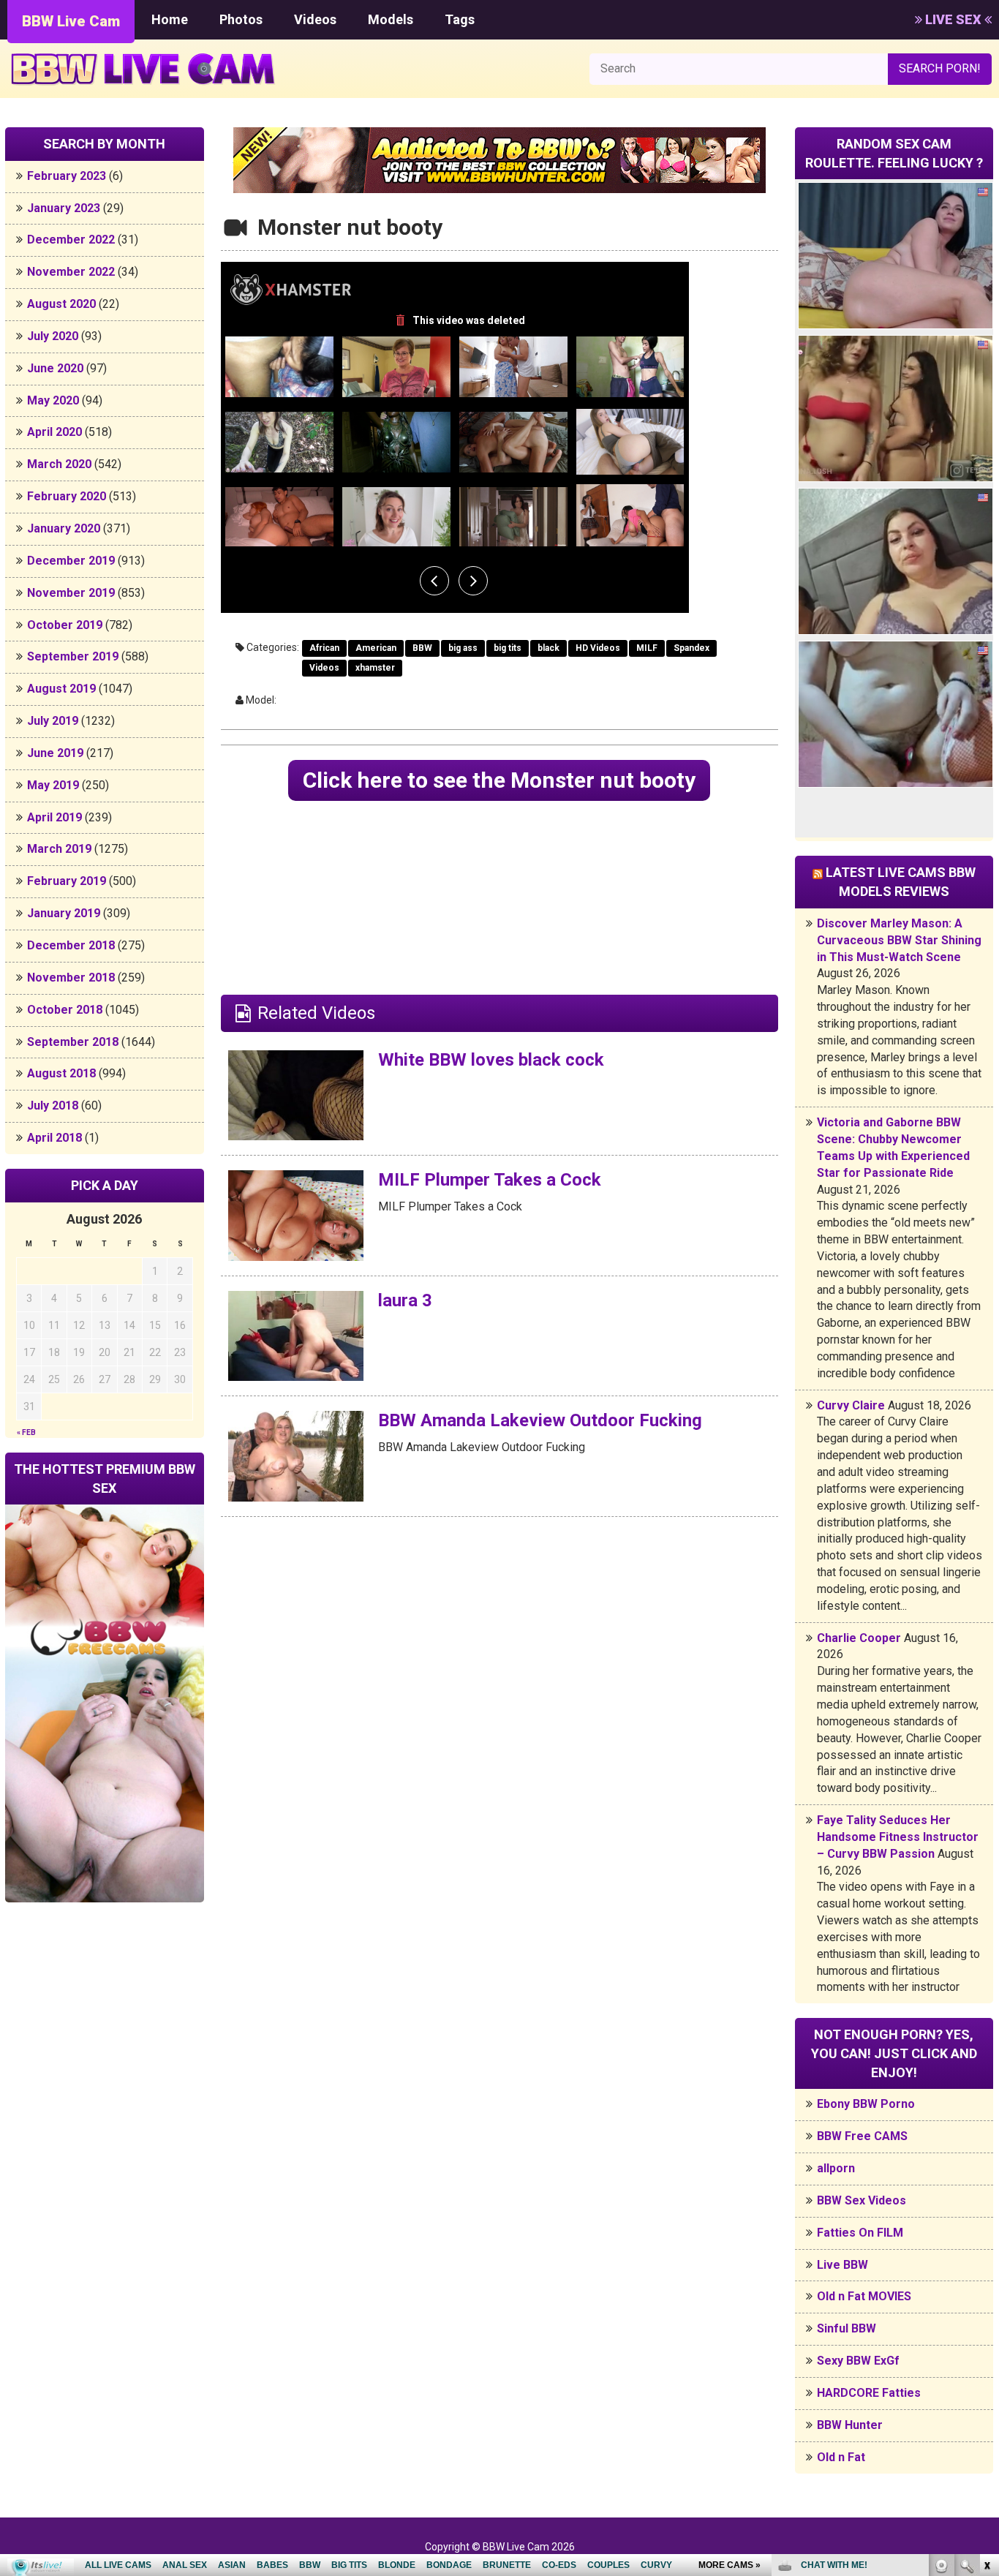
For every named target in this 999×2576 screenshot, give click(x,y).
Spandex (691, 648)
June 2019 (55, 753)
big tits (508, 648)
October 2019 (65, 625)
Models (391, 19)
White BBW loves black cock (491, 1060)
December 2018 (71, 945)
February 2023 (67, 176)
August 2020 (61, 304)
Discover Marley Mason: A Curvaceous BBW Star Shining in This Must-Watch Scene (899, 940)
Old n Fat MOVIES (864, 2296)
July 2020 (53, 336)
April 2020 (54, 432)
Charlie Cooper (859, 1638)
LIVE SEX (953, 19)
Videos (315, 19)
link (986, 2347)
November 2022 (71, 272)
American (376, 648)
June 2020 (55, 368)
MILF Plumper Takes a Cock (490, 1180)
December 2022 (71, 240)
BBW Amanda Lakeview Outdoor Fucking (540, 1420)
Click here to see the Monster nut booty (499, 780)
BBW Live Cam (71, 21)
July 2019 (53, 721)
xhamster (375, 668)
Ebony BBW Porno (866, 2104)
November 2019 (71, 593)
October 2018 (65, 1010)
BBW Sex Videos (862, 2200)
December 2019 (71, 561)
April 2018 (54, 1138)
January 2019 (64, 913)
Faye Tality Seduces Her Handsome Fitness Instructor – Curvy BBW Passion (898, 1837)
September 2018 (73, 1042)
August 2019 (61, 689)
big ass (463, 648)
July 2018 (53, 1106)
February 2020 (67, 496)
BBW (422, 648)
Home (170, 19)
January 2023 (64, 208)
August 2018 (61, 1073)
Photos (241, 19)
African (324, 648)
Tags (460, 19)
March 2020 (59, 464)
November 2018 (71, 978)
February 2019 (67, 881)
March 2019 (59, 849)
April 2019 (54, 817)
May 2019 (53, 785)
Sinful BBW (847, 2328)
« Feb (26, 1432)
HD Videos (598, 648)
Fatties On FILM (860, 2233)
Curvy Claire (851, 1405)
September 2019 (73, 656)
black (548, 648)
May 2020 (53, 400)
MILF (647, 648)
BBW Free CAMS (862, 2136)
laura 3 (405, 1300)
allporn (836, 2168)
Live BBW (842, 2265)
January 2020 (64, 528)
